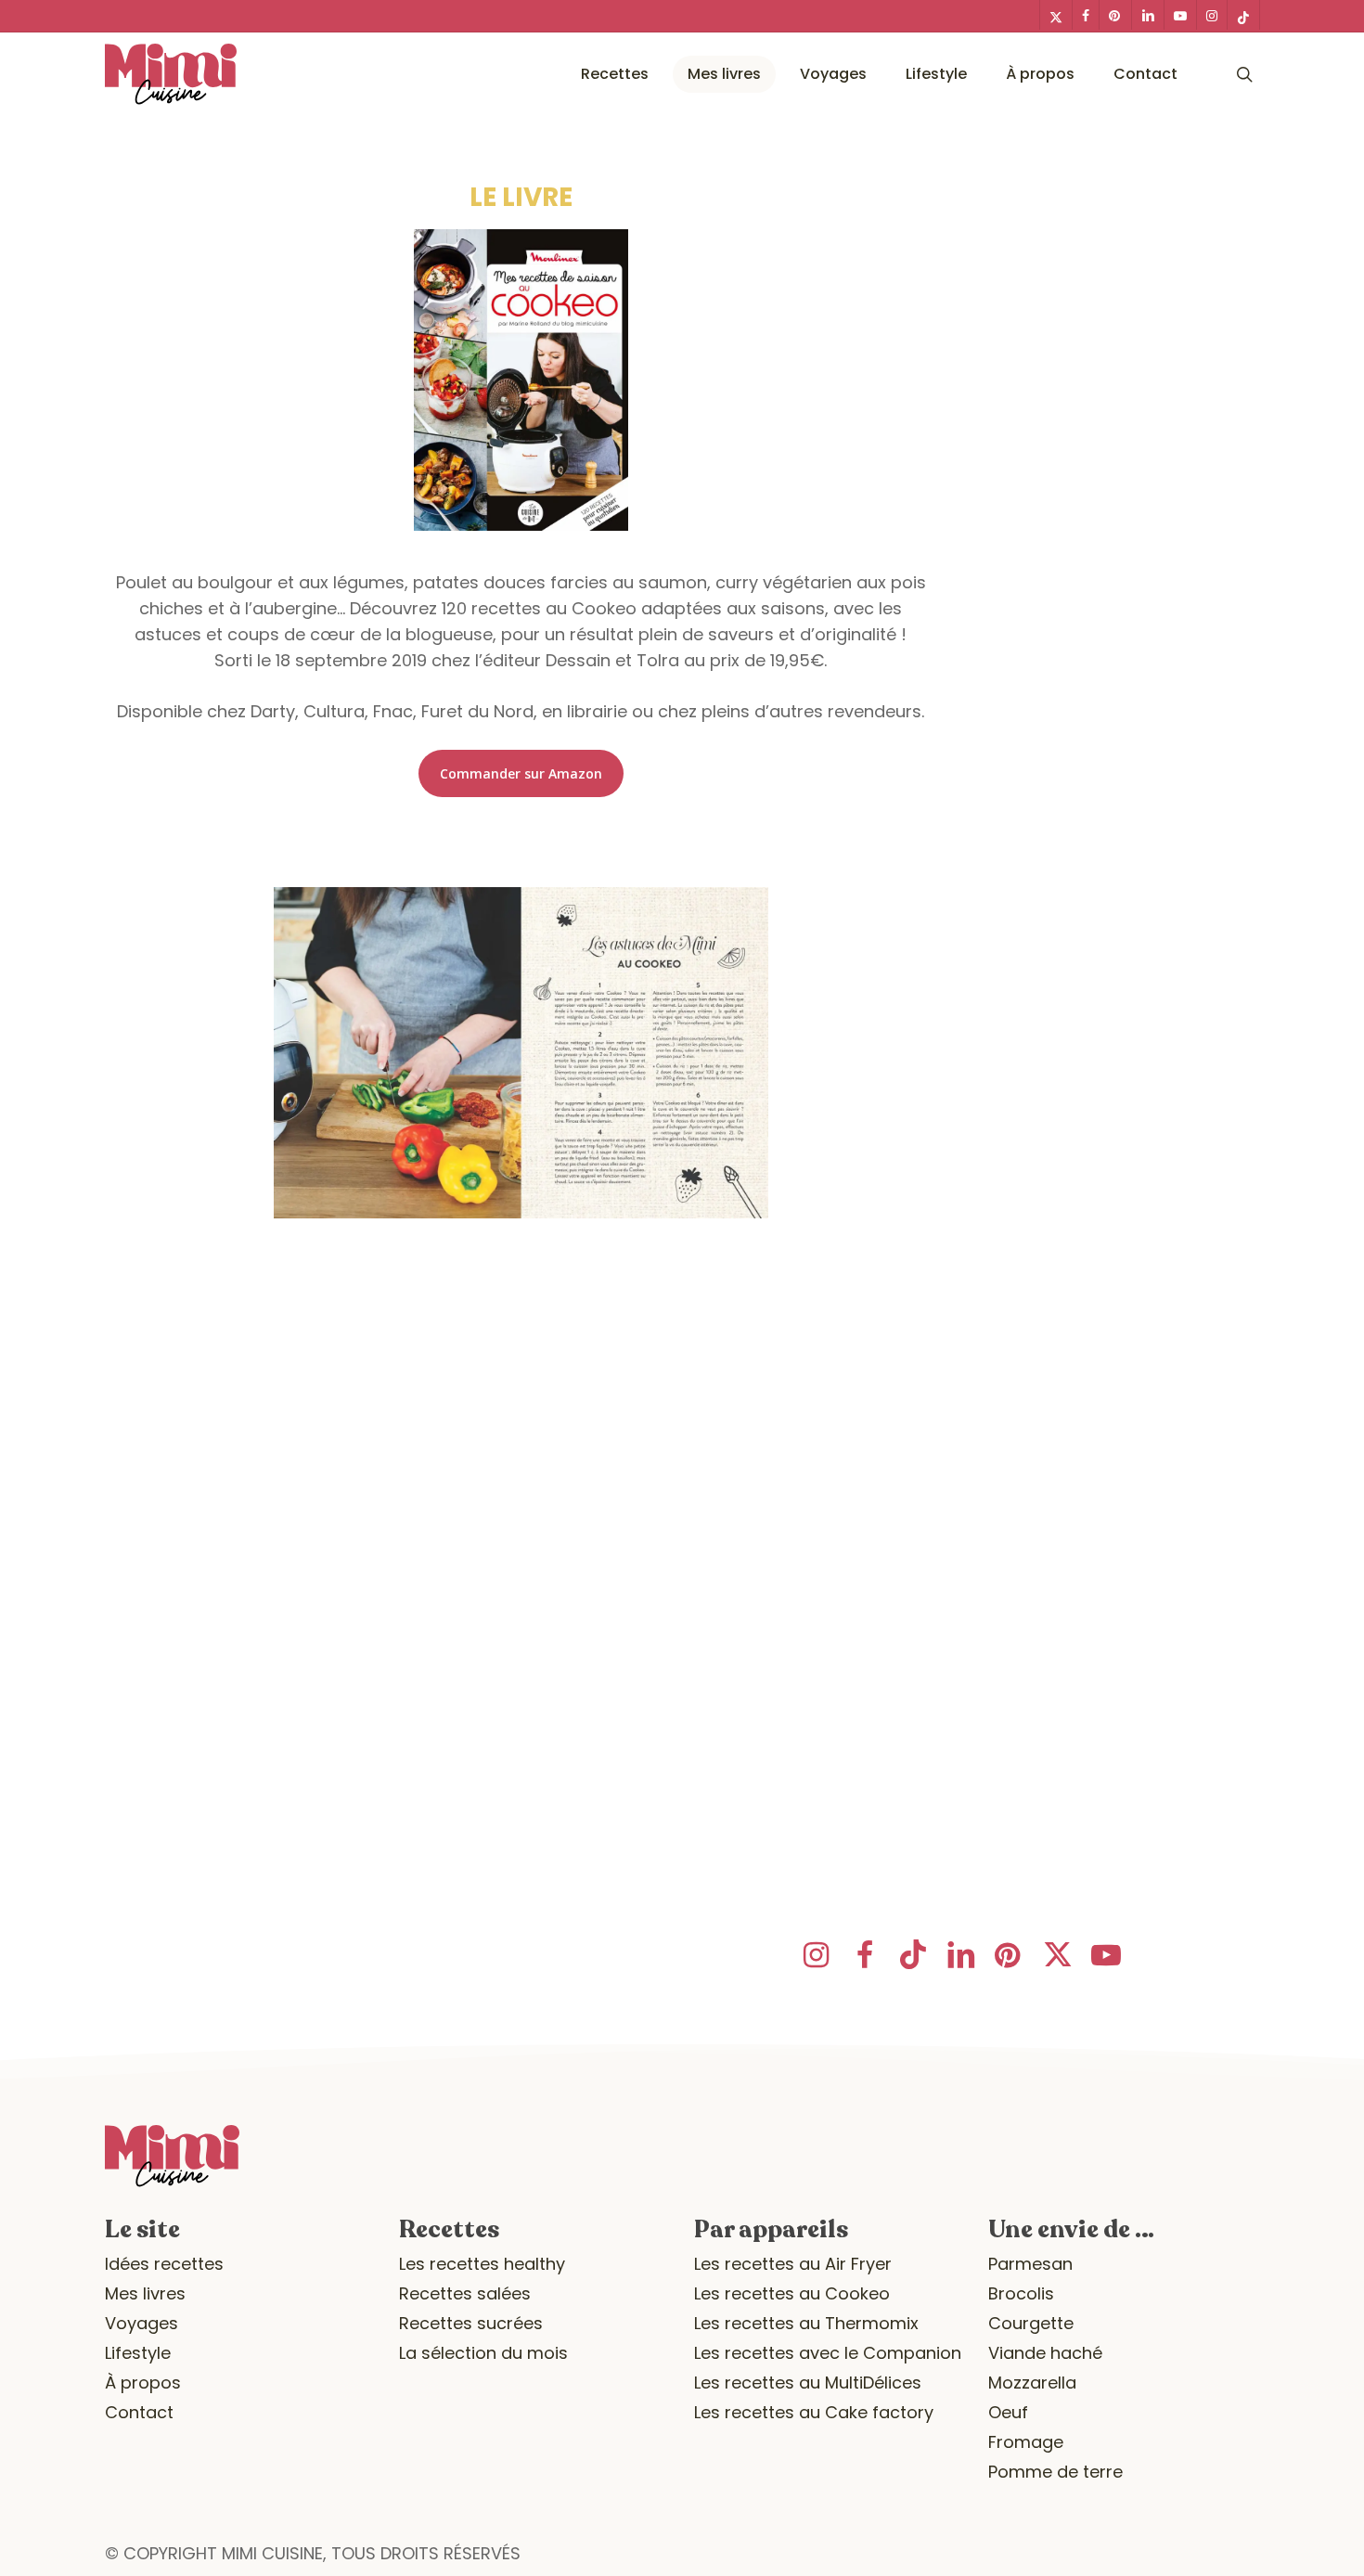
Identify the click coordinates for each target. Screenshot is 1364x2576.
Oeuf (1008, 2412)
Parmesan (1030, 2264)
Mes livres (145, 2293)
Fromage (1026, 2442)
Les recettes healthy (482, 2264)
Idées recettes (164, 2264)
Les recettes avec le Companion (828, 2353)
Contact (139, 2412)
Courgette (1031, 2323)
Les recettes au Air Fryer (793, 2264)
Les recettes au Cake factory (814, 2412)
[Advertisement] (521, 1464)
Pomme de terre (1055, 2472)
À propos (143, 2383)
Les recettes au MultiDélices (808, 2383)
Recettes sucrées (471, 2323)
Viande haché (1045, 2353)
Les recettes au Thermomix (806, 2323)
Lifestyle (138, 2353)
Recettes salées (465, 2293)
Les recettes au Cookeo (792, 2293)
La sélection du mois (483, 2353)
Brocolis (1021, 2293)
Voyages (142, 2323)
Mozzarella (1032, 2383)
